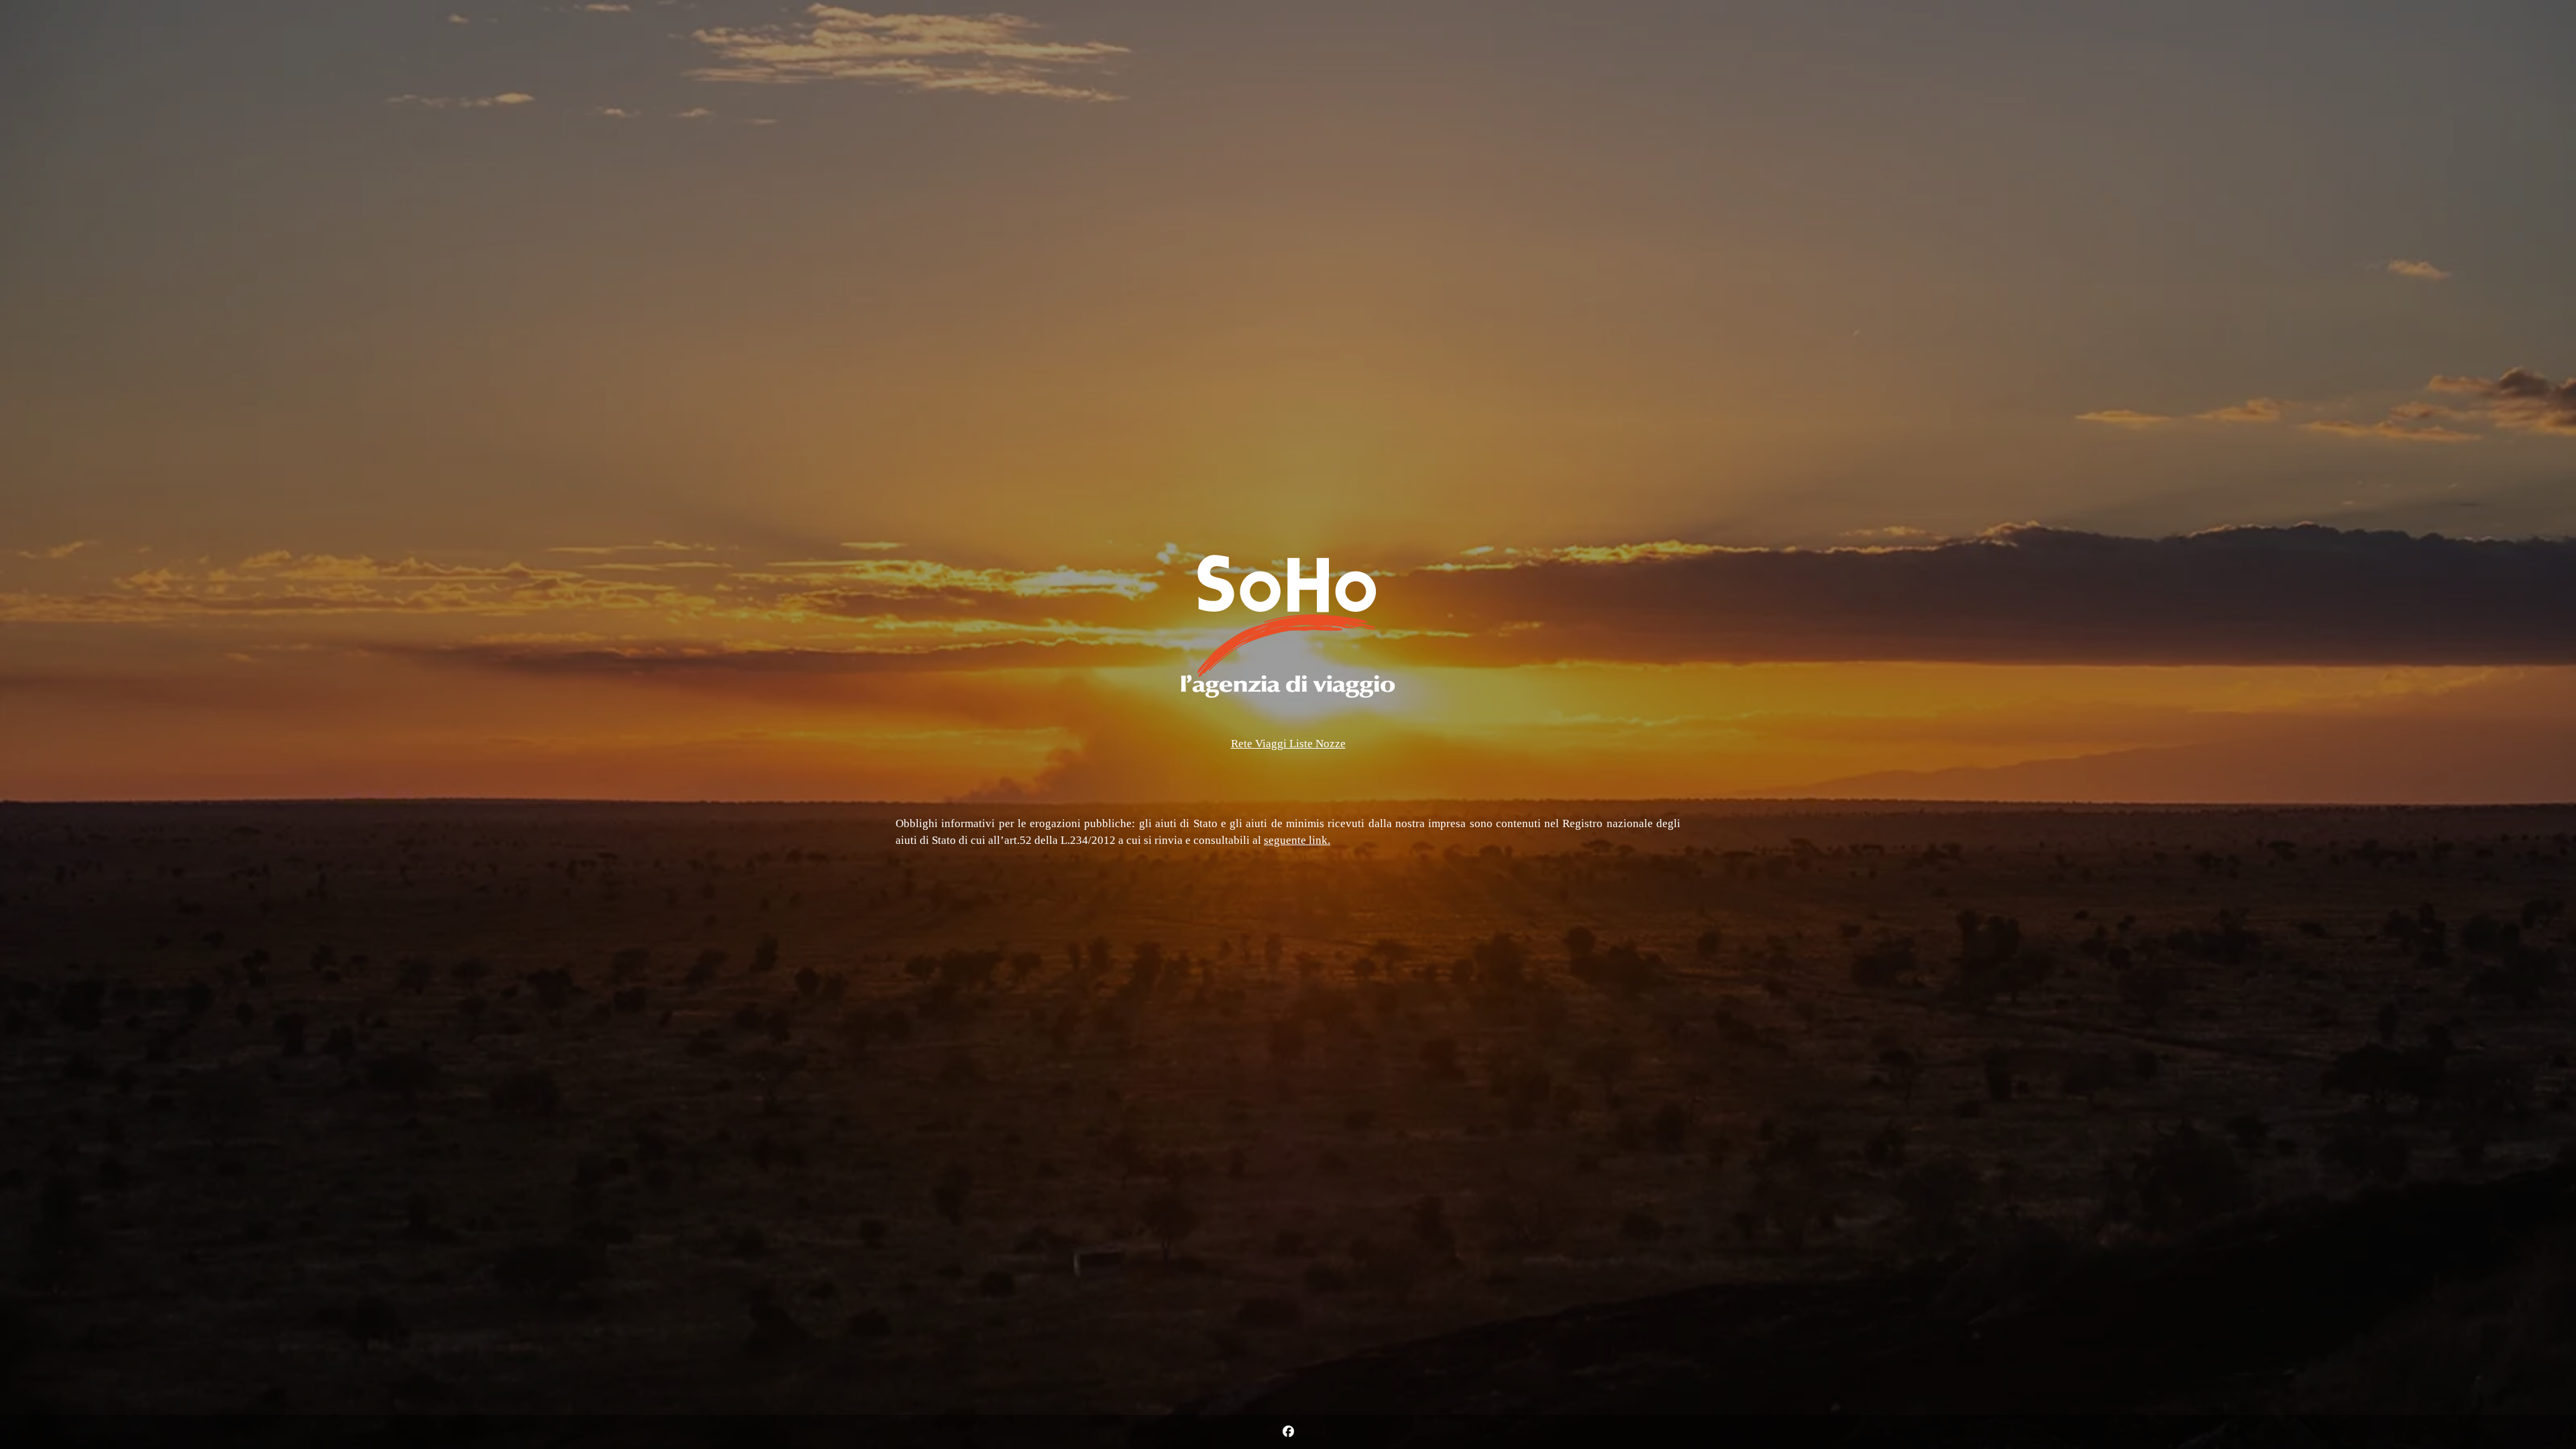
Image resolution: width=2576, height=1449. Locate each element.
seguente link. (1297, 840)
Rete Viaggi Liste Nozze (1288, 744)
